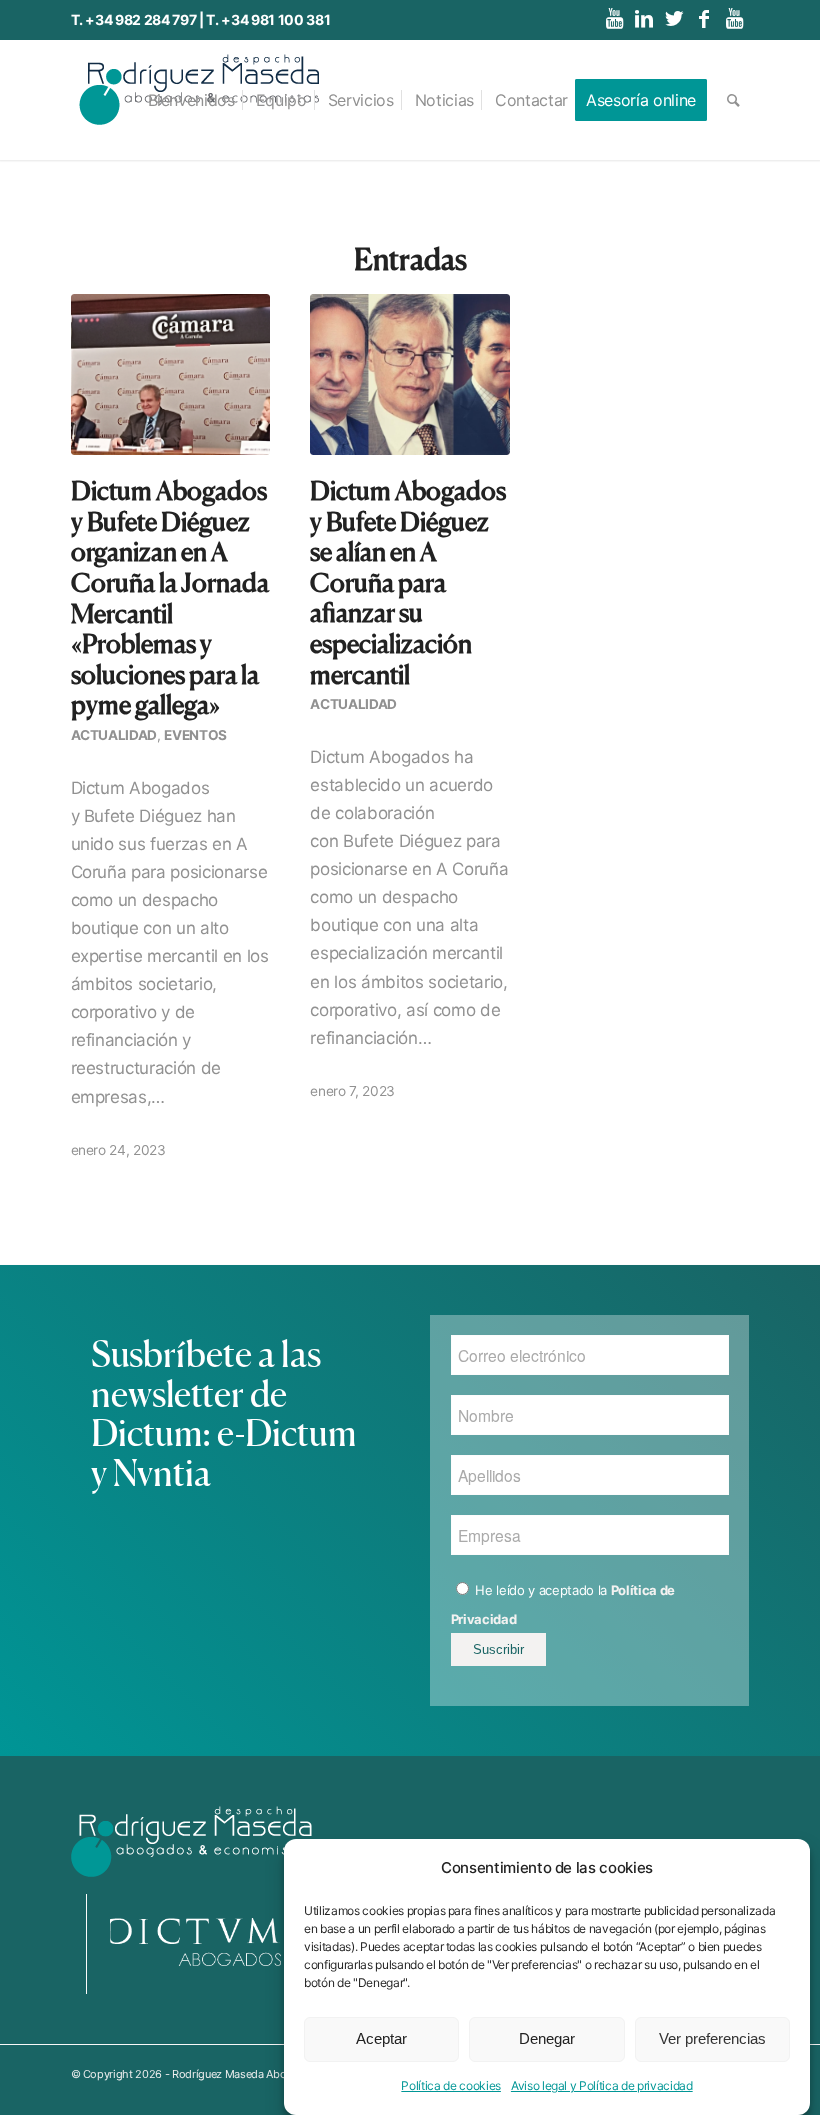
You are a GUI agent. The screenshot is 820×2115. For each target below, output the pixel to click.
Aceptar (381, 2038)
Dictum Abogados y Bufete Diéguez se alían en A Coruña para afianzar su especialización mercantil (408, 582)
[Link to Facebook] (704, 19)
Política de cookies (451, 2085)
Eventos (195, 735)
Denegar (547, 2038)
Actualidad (114, 735)
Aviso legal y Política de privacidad (602, 2085)
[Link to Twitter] (674, 19)
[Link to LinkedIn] (644, 19)
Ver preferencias (712, 2038)
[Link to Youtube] (614, 19)
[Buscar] (733, 100)
